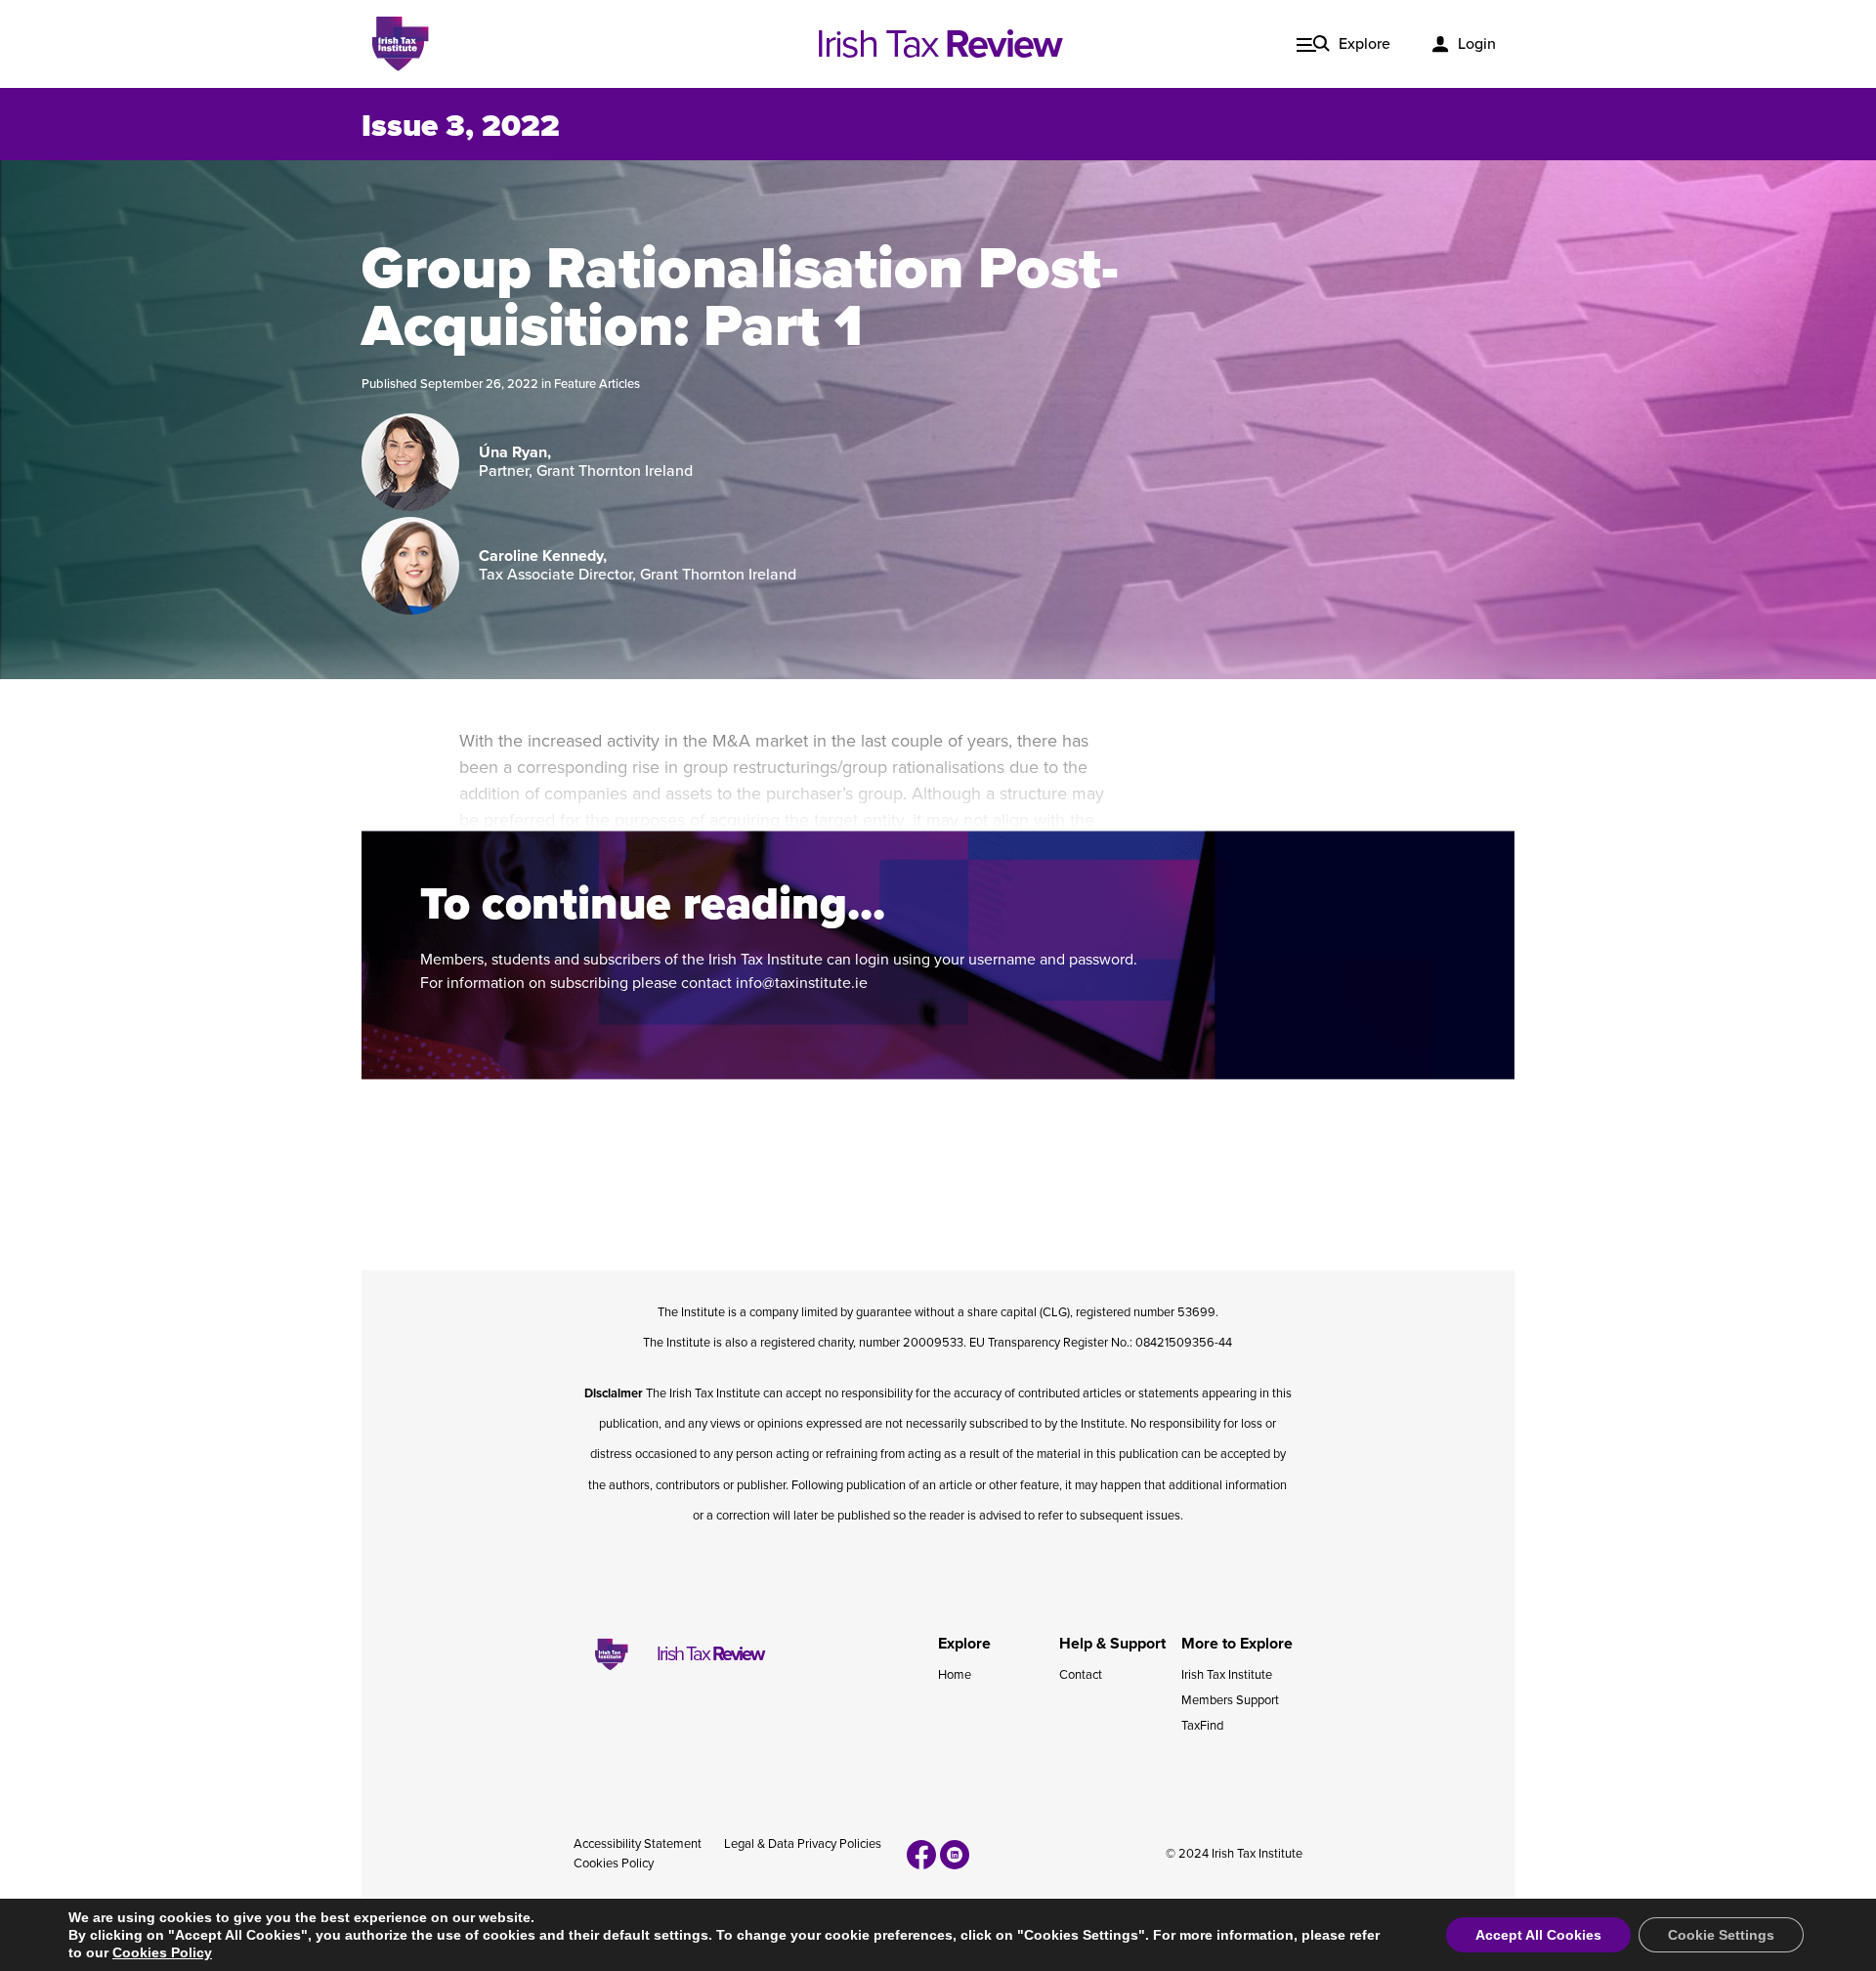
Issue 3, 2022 (461, 126)
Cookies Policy (614, 1864)
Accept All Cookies (1538, 1935)
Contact (1081, 1675)
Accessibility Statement (638, 1844)
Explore (1364, 44)
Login (1477, 44)
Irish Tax (938, 44)
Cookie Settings (1721, 1935)
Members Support (1230, 1700)
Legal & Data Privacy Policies (803, 1844)
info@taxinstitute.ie (802, 983)
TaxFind (1202, 1726)
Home (955, 1675)
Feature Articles (597, 384)
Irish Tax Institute (1227, 1675)
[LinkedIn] (955, 1855)
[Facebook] (921, 1855)
